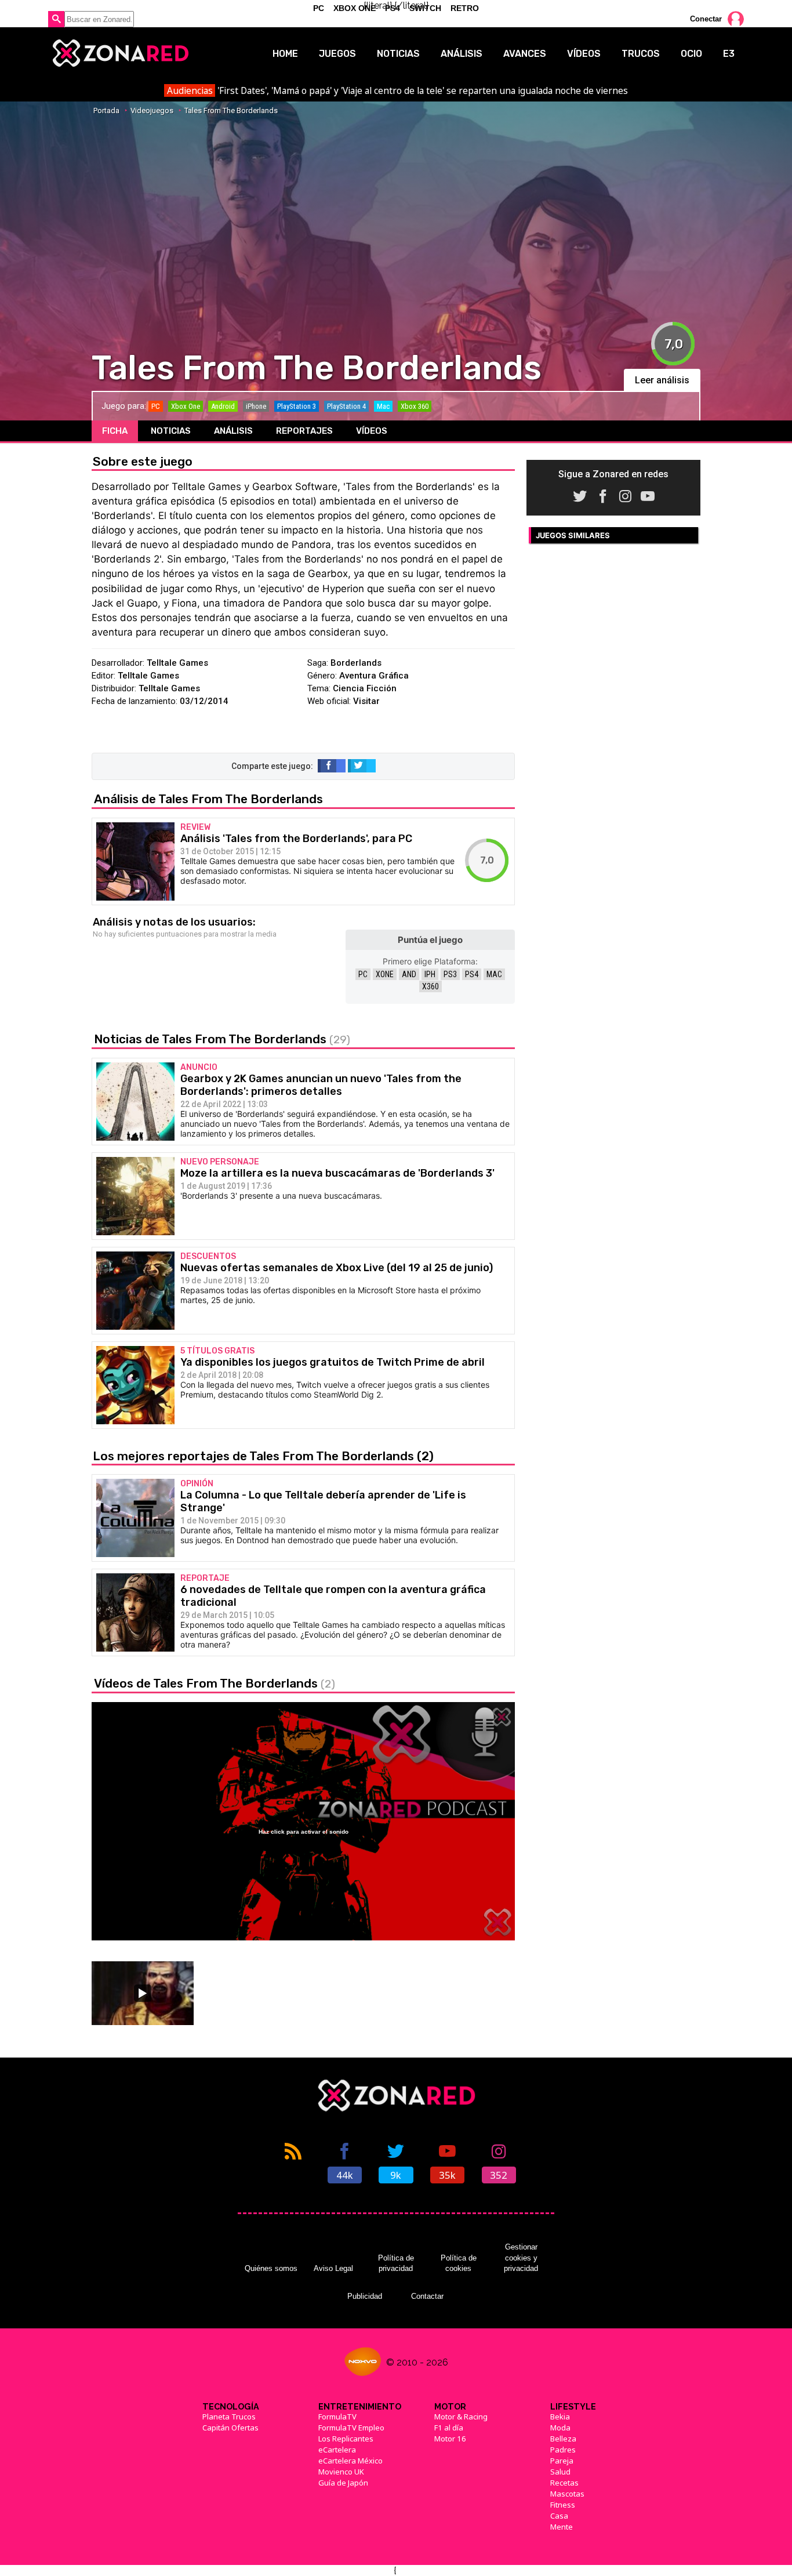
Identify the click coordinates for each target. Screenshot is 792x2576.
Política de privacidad (396, 2263)
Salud (560, 2472)
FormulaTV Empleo (351, 2428)
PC (363, 974)
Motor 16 (450, 2439)
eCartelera (337, 2450)
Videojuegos (152, 110)
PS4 (472, 974)
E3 (729, 54)
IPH (430, 974)
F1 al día (449, 2428)
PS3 (450, 974)
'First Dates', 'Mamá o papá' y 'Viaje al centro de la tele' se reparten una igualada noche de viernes (397, 90)
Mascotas (567, 2494)
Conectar (706, 19)
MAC (494, 974)
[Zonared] (120, 53)
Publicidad (365, 2296)
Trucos (641, 54)
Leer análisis (662, 380)
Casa (559, 2516)
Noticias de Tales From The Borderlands (222, 1039)
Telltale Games (177, 663)
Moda (560, 2428)
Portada (106, 110)
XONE (385, 974)
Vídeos (584, 54)
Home (285, 54)
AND (409, 974)
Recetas (564, 2483)
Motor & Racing (461, 2417)
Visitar (366, 701)
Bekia (560, 2417)
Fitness (563, 2505)
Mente (562, 2527)
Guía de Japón (343, 2483)
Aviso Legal (333, 2268)
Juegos (337, 54)
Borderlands (356, 663)
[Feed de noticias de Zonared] (293, 2162)
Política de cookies (459, 2263)
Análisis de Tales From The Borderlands (208, 799)
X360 (430, 986)
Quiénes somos (271, 2268)
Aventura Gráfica (374, 676)
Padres (563, 2450)
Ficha (115, 431)
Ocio (691, 54)
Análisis (462, 54)
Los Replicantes (346, 2439)
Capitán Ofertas (230, 2428)
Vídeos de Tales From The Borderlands (215, 1683)
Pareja (562, 2461)
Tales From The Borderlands (231, 110)
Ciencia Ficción (365, 688)
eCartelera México (350, 2461)
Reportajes (304, 431)
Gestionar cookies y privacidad (521, 2258)
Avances (525, 54)
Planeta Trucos (229, 2417)
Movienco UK (341, 2472)
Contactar (427, 2296)
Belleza (563, 2439)
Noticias (398, 54)
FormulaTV (337, 2417)
